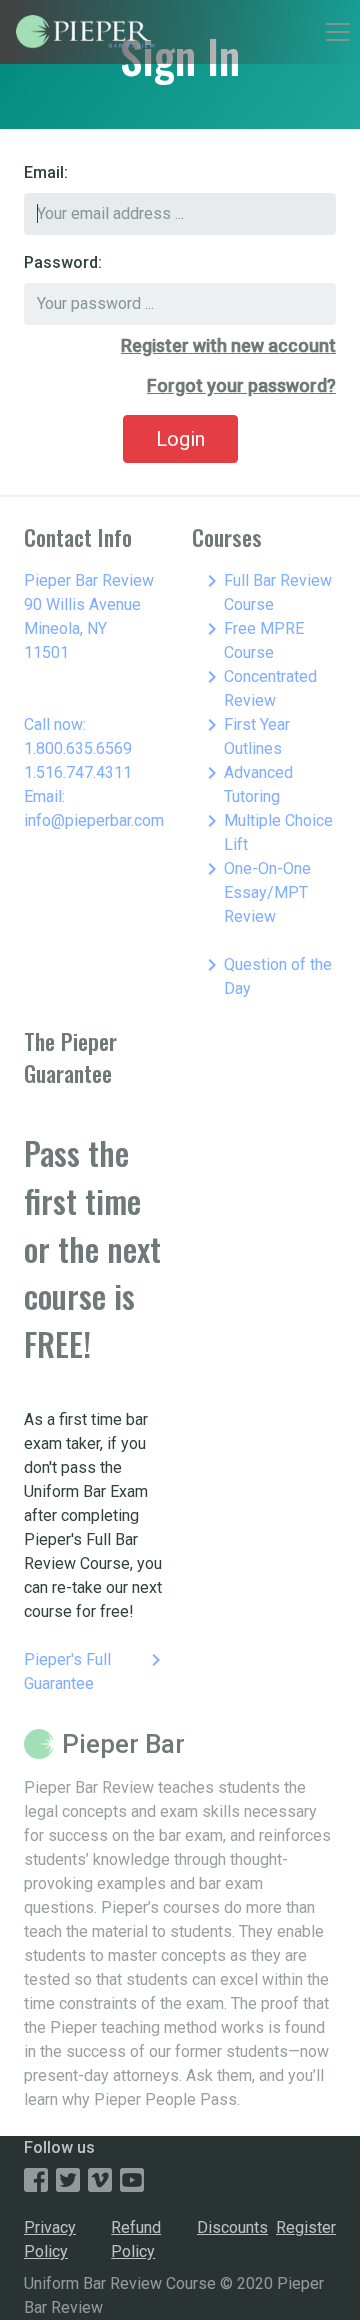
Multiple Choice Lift (266, 831)
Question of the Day (266, 975)
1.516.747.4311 (78, 772)
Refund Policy (136, 2239)
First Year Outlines (245, 735)
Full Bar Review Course (266, 591)
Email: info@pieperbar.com (94, 808)
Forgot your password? (241, 385)
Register (306, 2227)
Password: (63, 262)
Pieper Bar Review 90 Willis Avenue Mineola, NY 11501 (89, 616)
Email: (46, 172)
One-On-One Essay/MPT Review (255, 891)
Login (180, 439)
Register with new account (228, 345)
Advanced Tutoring (246, 783)
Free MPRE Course (252, 639)
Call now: (55, 724)
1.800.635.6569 (78, 748)
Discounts (232, 2227)
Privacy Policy (50, 2239)
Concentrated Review (258, 687)
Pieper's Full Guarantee (96, 1670)
